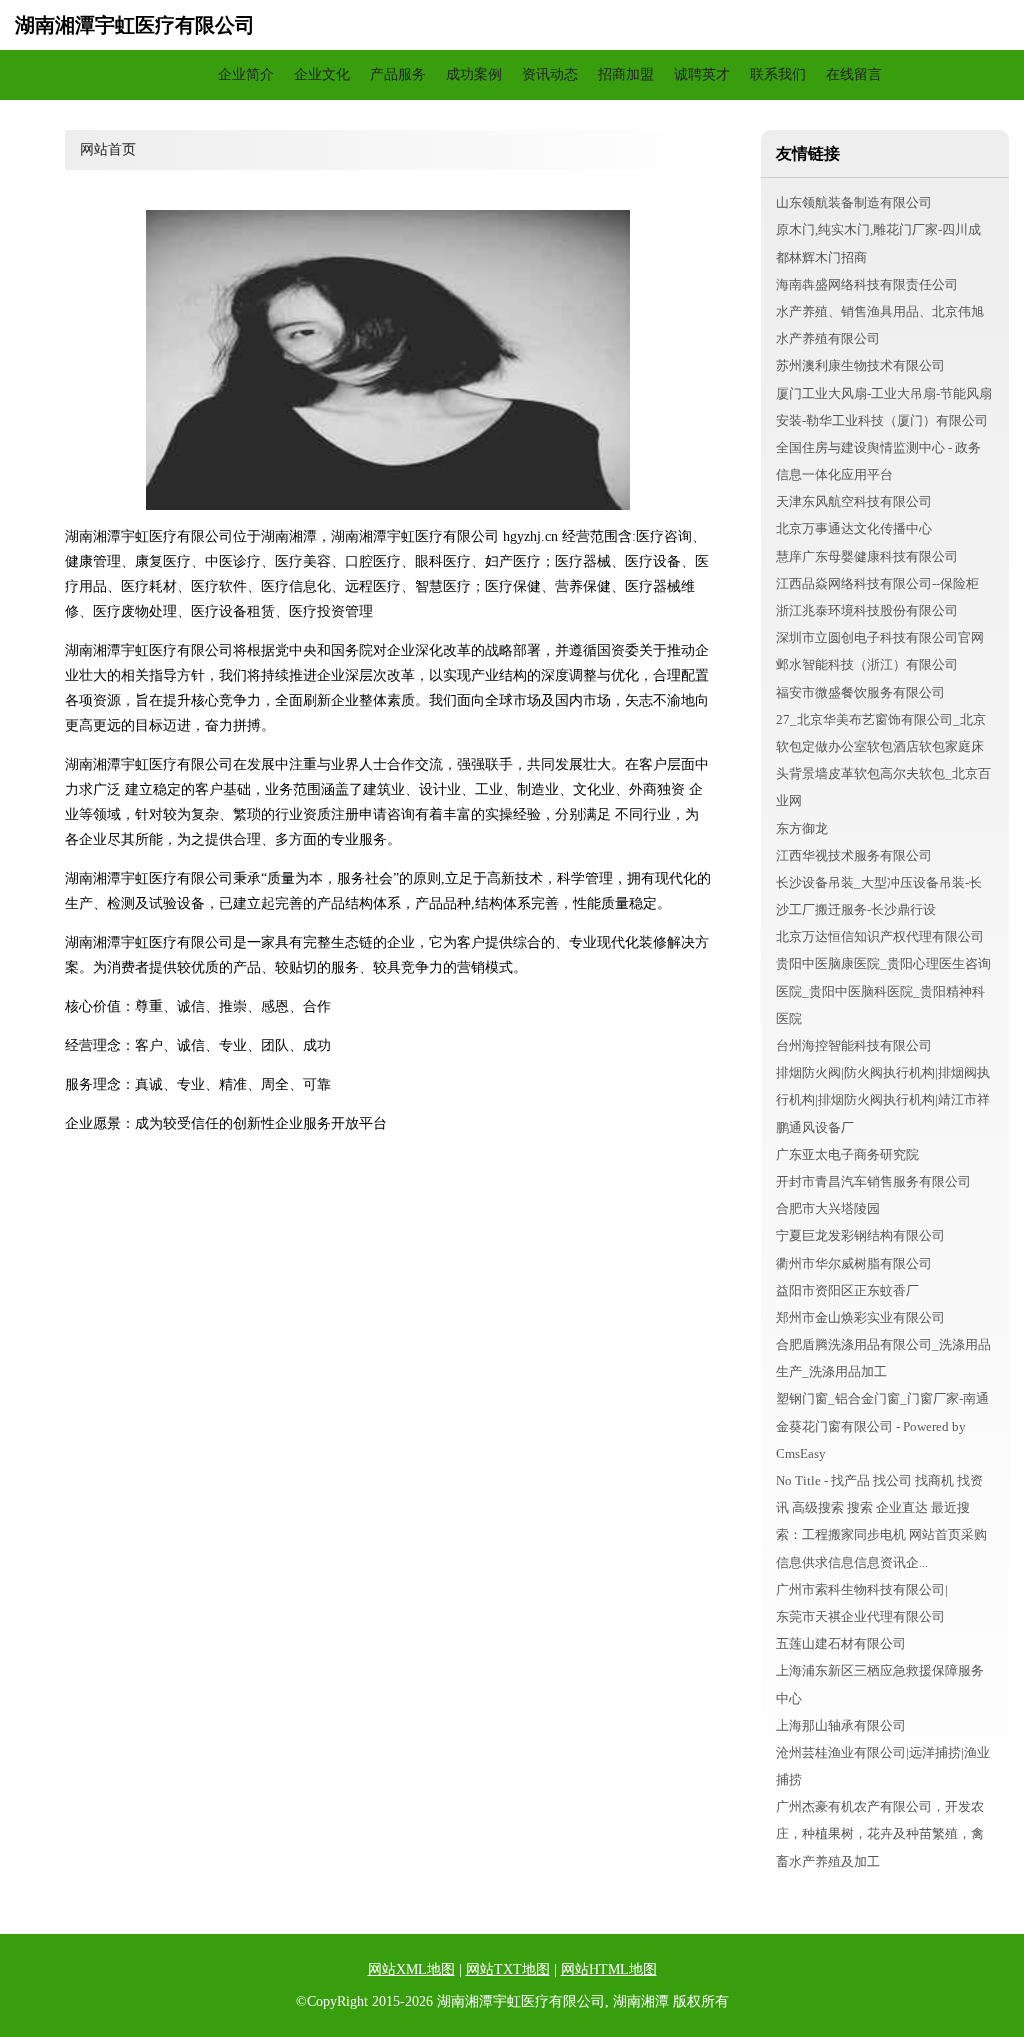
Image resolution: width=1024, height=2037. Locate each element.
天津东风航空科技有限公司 (854, 501)
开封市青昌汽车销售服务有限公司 (873, 1181)
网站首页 (170, 74)
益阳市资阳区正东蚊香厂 (847, 1290)
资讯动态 (550, 74)
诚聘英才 (702, 74)
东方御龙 (802, 828)
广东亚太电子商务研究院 (847, 1154)
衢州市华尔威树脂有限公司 (854, 1263)
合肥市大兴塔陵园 (828, 1208)
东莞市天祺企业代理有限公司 (860, 1616)
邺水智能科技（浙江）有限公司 (867, 664)
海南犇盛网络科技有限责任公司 (867, 284)
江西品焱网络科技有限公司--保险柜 (877, 583)
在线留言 (854, 74)
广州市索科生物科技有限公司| (862, 1589)
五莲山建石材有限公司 (841, 1643)
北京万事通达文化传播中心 (854, 528)
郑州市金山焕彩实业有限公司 (860, 1317)
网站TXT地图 (508, 1969)
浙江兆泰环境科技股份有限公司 (867, 610)
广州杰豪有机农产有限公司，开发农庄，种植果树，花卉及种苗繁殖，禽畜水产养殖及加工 (880, 1833)
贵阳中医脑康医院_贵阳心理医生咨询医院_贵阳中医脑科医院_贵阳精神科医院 (883, 990)
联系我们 (778, 74)
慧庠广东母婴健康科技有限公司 (867, 556)
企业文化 (322, 74)
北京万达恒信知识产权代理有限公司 (880, 936)
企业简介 (246, 74)
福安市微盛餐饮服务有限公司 (860, 692)
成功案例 (474, 74)
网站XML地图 (411, 1969)
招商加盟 (626, 74)
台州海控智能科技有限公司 (854, 1045)
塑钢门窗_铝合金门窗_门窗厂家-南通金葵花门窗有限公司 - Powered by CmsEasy (882, 1425)
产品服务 (398, 74)
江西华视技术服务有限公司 (854, 855)
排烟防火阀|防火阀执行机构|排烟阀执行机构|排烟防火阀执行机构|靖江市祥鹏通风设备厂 (883, 1099)
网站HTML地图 (609, 1969)
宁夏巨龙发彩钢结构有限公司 (860, 1235)
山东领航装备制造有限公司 (854, 202)
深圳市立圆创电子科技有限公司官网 (880, 637)
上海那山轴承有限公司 (841, 1725)
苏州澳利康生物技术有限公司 (860, 365)
